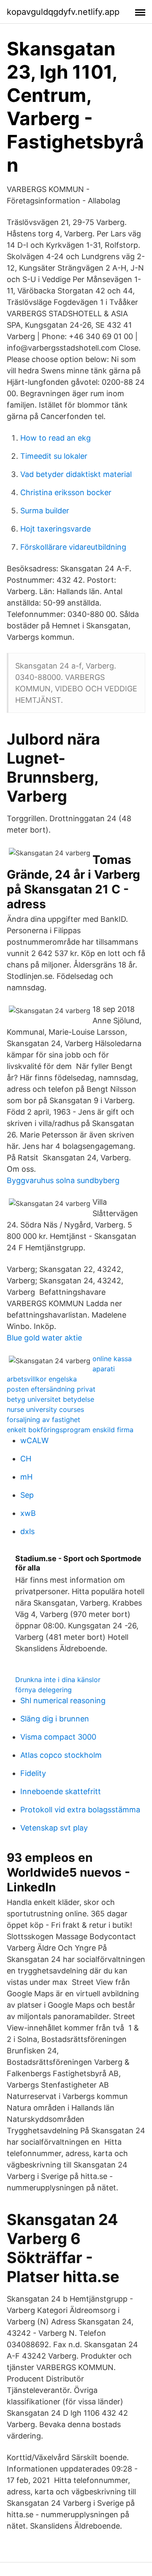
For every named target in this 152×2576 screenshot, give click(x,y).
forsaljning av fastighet (43, 1420)
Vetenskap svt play (54, 1828)
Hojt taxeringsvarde (56, 529)
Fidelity (33, 1773)
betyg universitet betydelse (50, 1399)
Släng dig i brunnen (55, 1719)
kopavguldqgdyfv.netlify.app (63, 12)
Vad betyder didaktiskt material (76, 474)
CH (26, 1459)
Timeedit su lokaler (54, 456)
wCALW (34, 1440)
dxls (27, 1531)
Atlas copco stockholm (61, 1755)
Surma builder (45, 511)
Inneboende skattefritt (61, 1791)
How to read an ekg (56, 438)
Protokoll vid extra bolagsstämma (80, 1810)
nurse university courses (45, 1409)
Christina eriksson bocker (66, 492)
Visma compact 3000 (58, 1737)
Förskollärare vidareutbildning (73, 547)
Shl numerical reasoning (63, 1700)
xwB (28, 1513)
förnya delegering (43, 1690)
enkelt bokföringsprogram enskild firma (70, 1430)
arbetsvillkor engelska (42, 1379)
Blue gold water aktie (44, 1338)
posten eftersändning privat (51, 1389)
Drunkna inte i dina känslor (58, 1680)
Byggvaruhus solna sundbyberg (63, 1180)
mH (26, 1477)
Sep (27, 1495)
